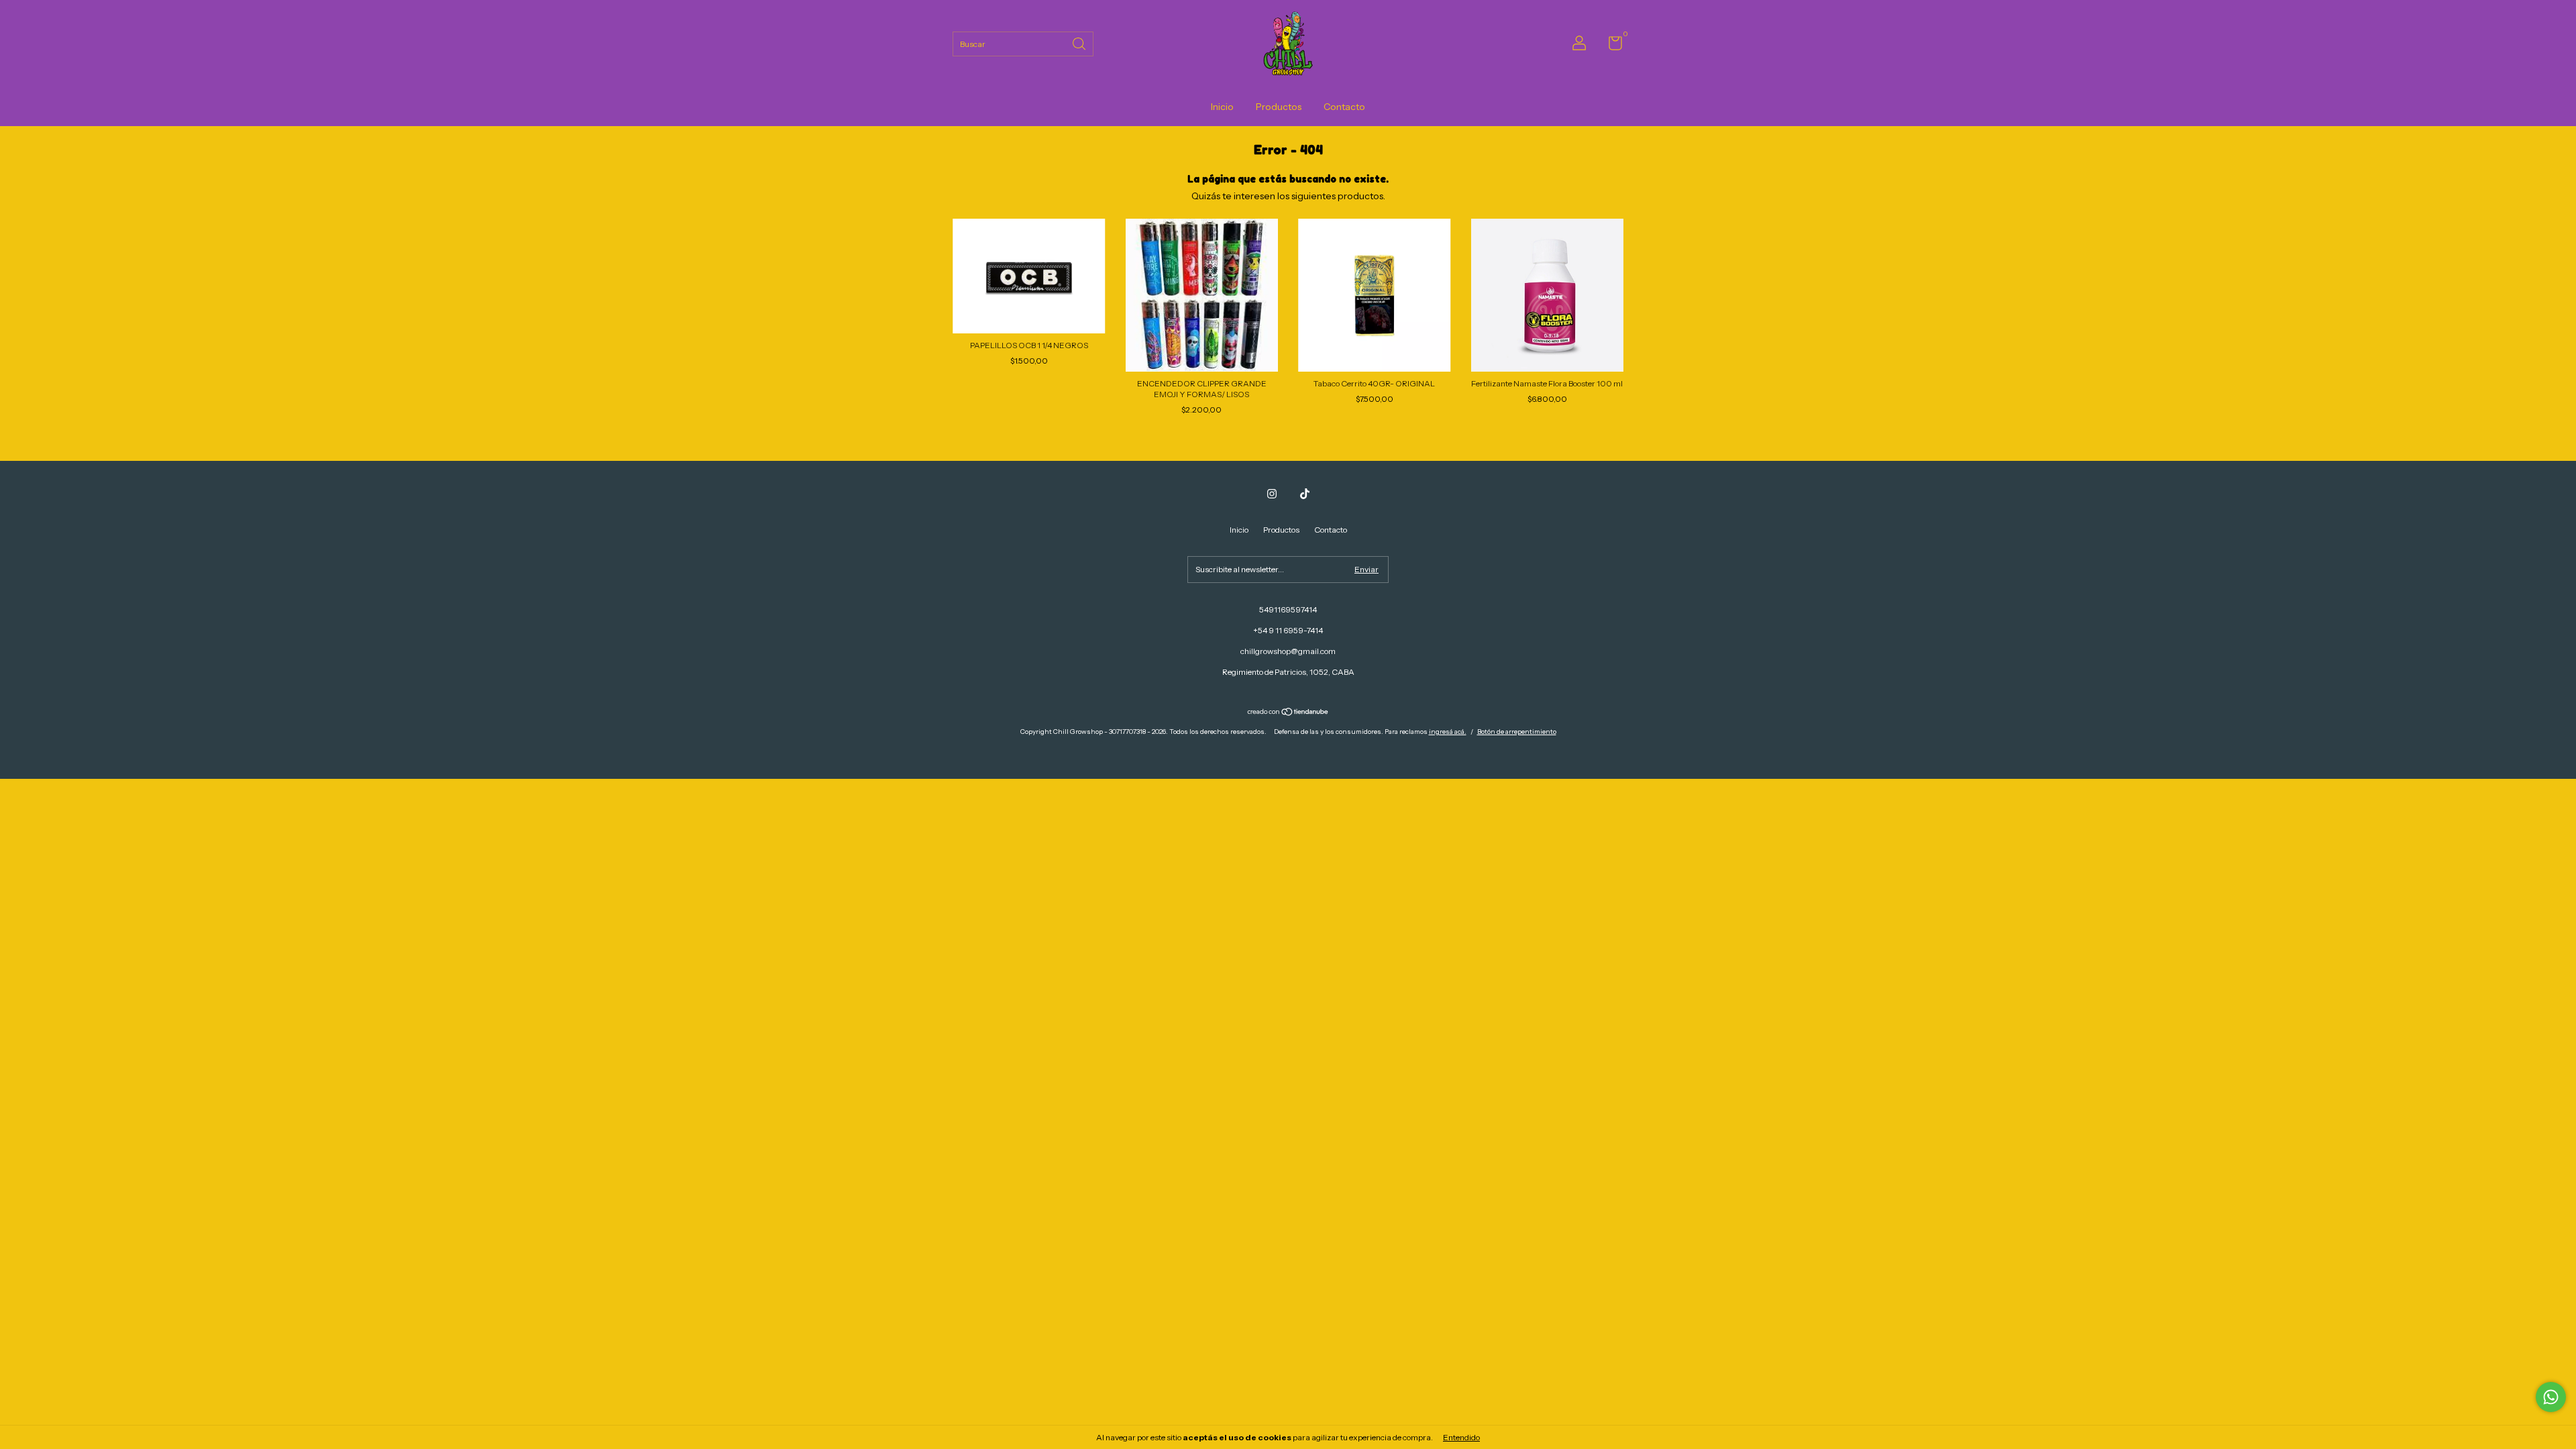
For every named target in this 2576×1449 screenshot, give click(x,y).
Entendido (1461, 1437)
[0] (1610, 46)
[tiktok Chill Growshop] (1305, 494)
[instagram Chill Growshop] (1272, 494)
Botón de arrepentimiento (1517, 732)
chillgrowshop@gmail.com (1288, 651)
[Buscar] (1080, 43)
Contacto (1344, 107)
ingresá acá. (1448, 732)
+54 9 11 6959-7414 (1288, 630)
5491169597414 (1288, 609)
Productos (1279, 107)
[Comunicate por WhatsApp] (2551, 1397)
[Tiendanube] (1288, 713)
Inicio (1222, 107)
